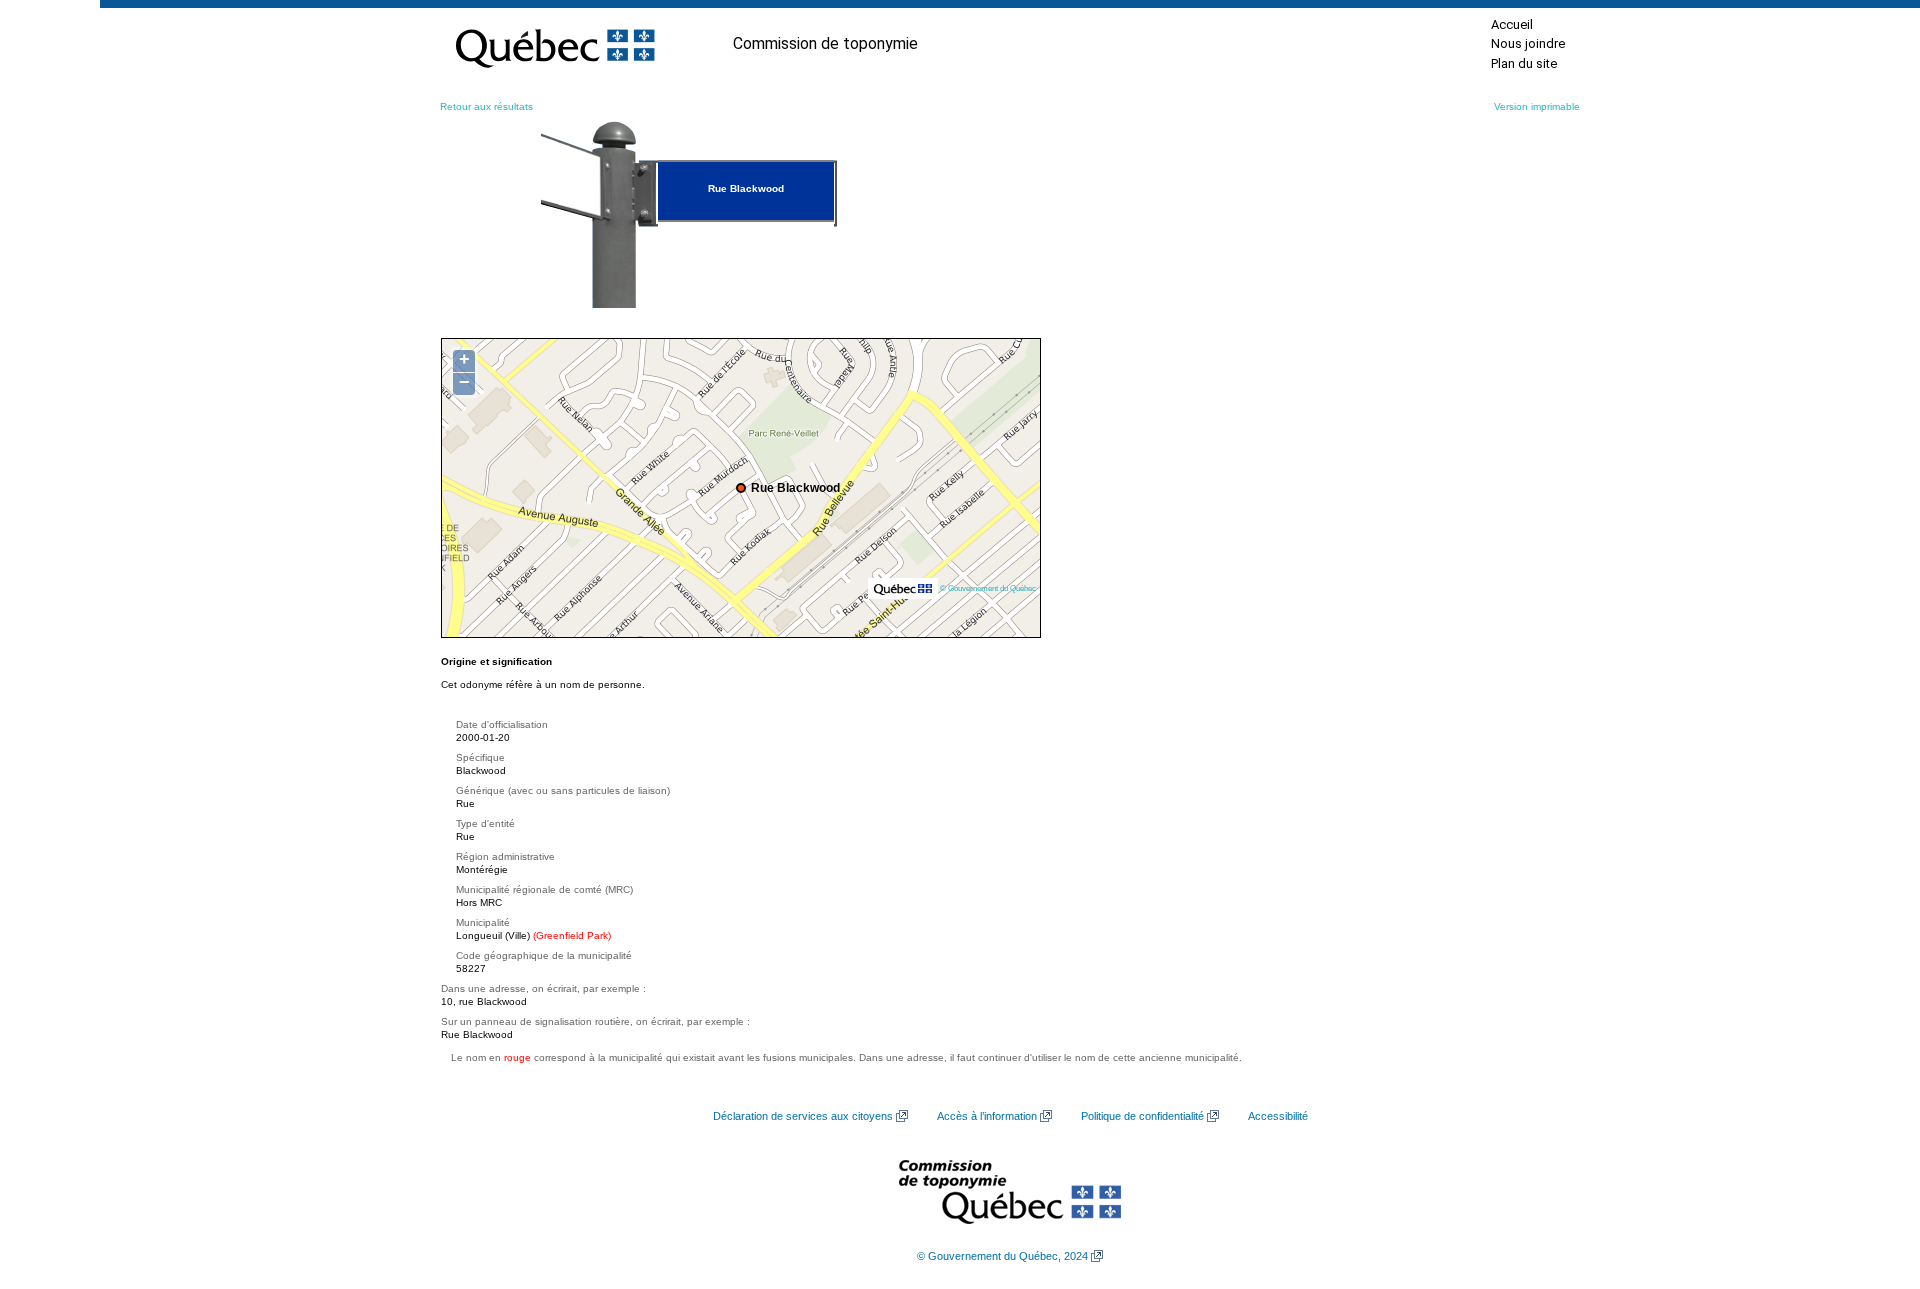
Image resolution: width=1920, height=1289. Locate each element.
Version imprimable (1537, 106)
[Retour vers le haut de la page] (1870, 1179)
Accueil (1512, 24)
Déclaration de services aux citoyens (803, 1116)
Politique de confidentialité (1142, 1116)
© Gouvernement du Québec (988, 588)
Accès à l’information (987, 1116)
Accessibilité (1278, 1116)
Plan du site (1524, 63)
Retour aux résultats (486, 106)
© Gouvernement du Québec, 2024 (1002, 1256)
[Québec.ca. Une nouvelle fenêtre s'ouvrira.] (555, 44)
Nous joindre (1528, 43)
